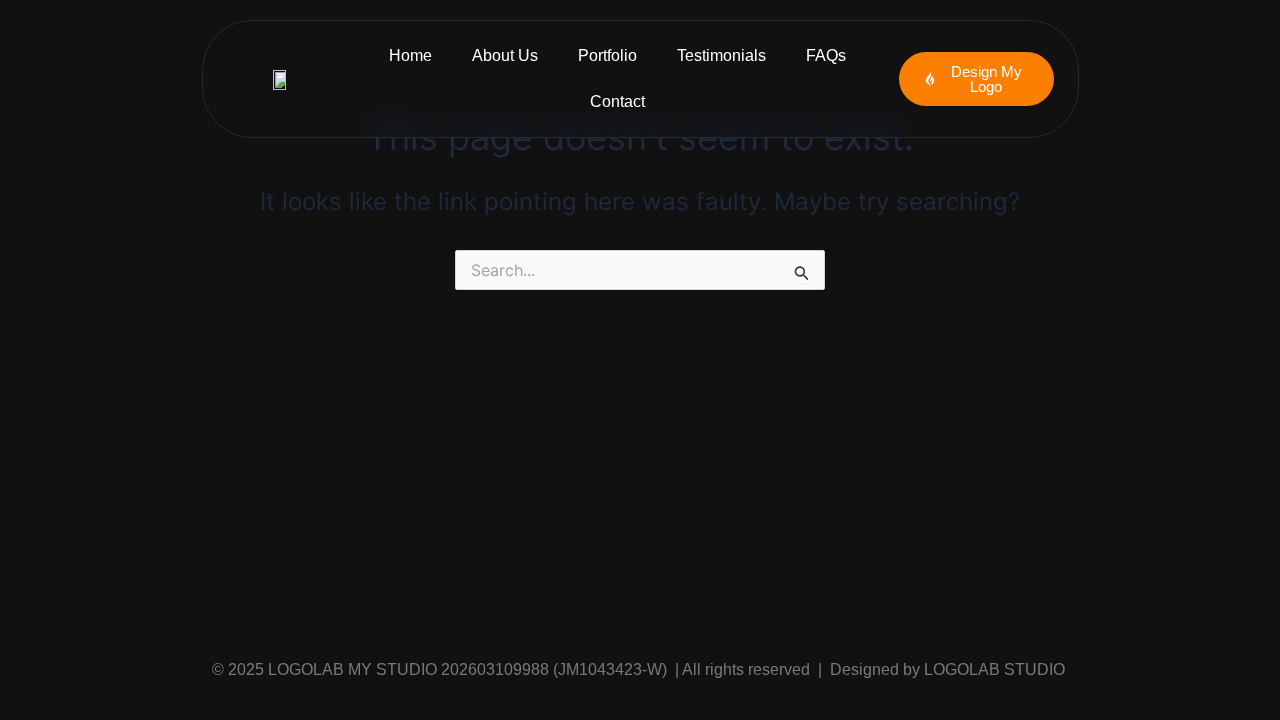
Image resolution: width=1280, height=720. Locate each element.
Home (410, 55)
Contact (617, 101)
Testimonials (721, 55)
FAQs (826, 55)
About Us (505, 55)
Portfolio (607, 55)
